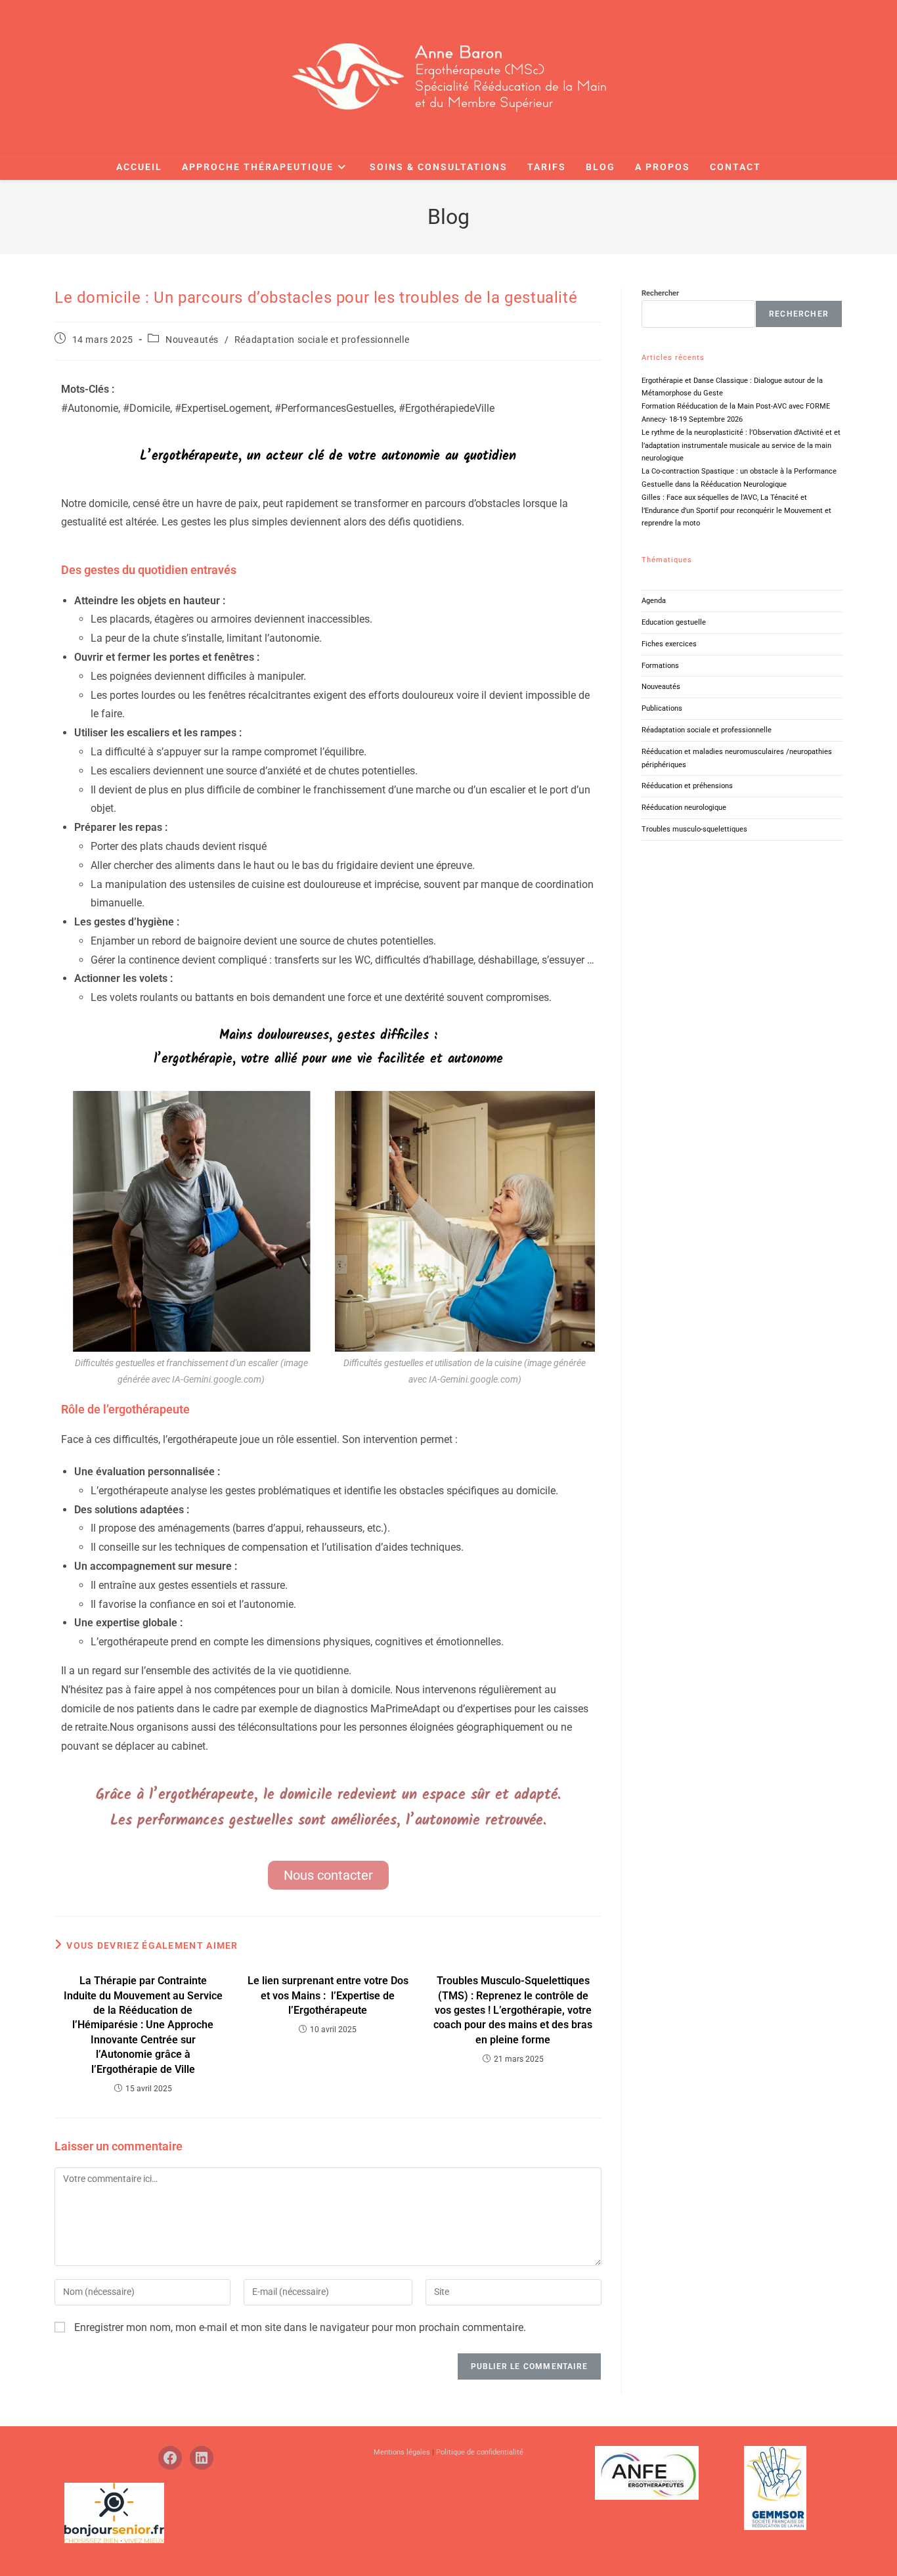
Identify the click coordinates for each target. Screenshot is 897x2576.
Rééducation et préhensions (687, 786)
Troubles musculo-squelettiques (694, 829)
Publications (662, 708)
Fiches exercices (669, 644)
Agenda (654, 601)
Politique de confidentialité (480, 2452)
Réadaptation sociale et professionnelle (322, 340)
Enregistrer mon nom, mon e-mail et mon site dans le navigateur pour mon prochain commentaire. (300, 2327)
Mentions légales (403, 2452)
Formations (660, 666)
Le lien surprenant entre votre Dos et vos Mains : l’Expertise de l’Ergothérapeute (328, 1995)
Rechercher (660, 293)
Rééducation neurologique (684, 808)
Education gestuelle (674, 622)
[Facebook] (170, 2458)
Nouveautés (192, 340)
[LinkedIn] (202, 2458)
